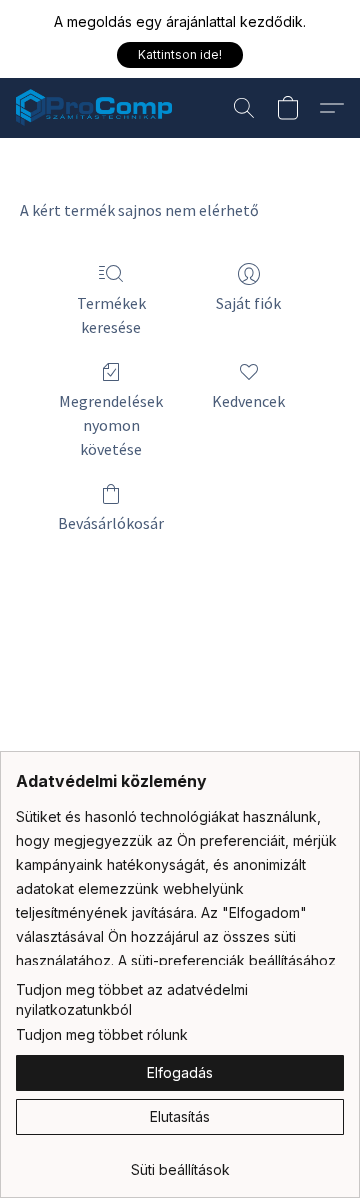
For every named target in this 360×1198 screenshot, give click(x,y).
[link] (180, 1162)
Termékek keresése (111, 315)
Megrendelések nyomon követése (111, 425)
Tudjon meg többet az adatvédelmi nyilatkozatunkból (132, 999)
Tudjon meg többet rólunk (102, 1034)
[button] (180, 55)
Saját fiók (248, 303)
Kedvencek (248, 401)
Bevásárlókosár (111, 523)
